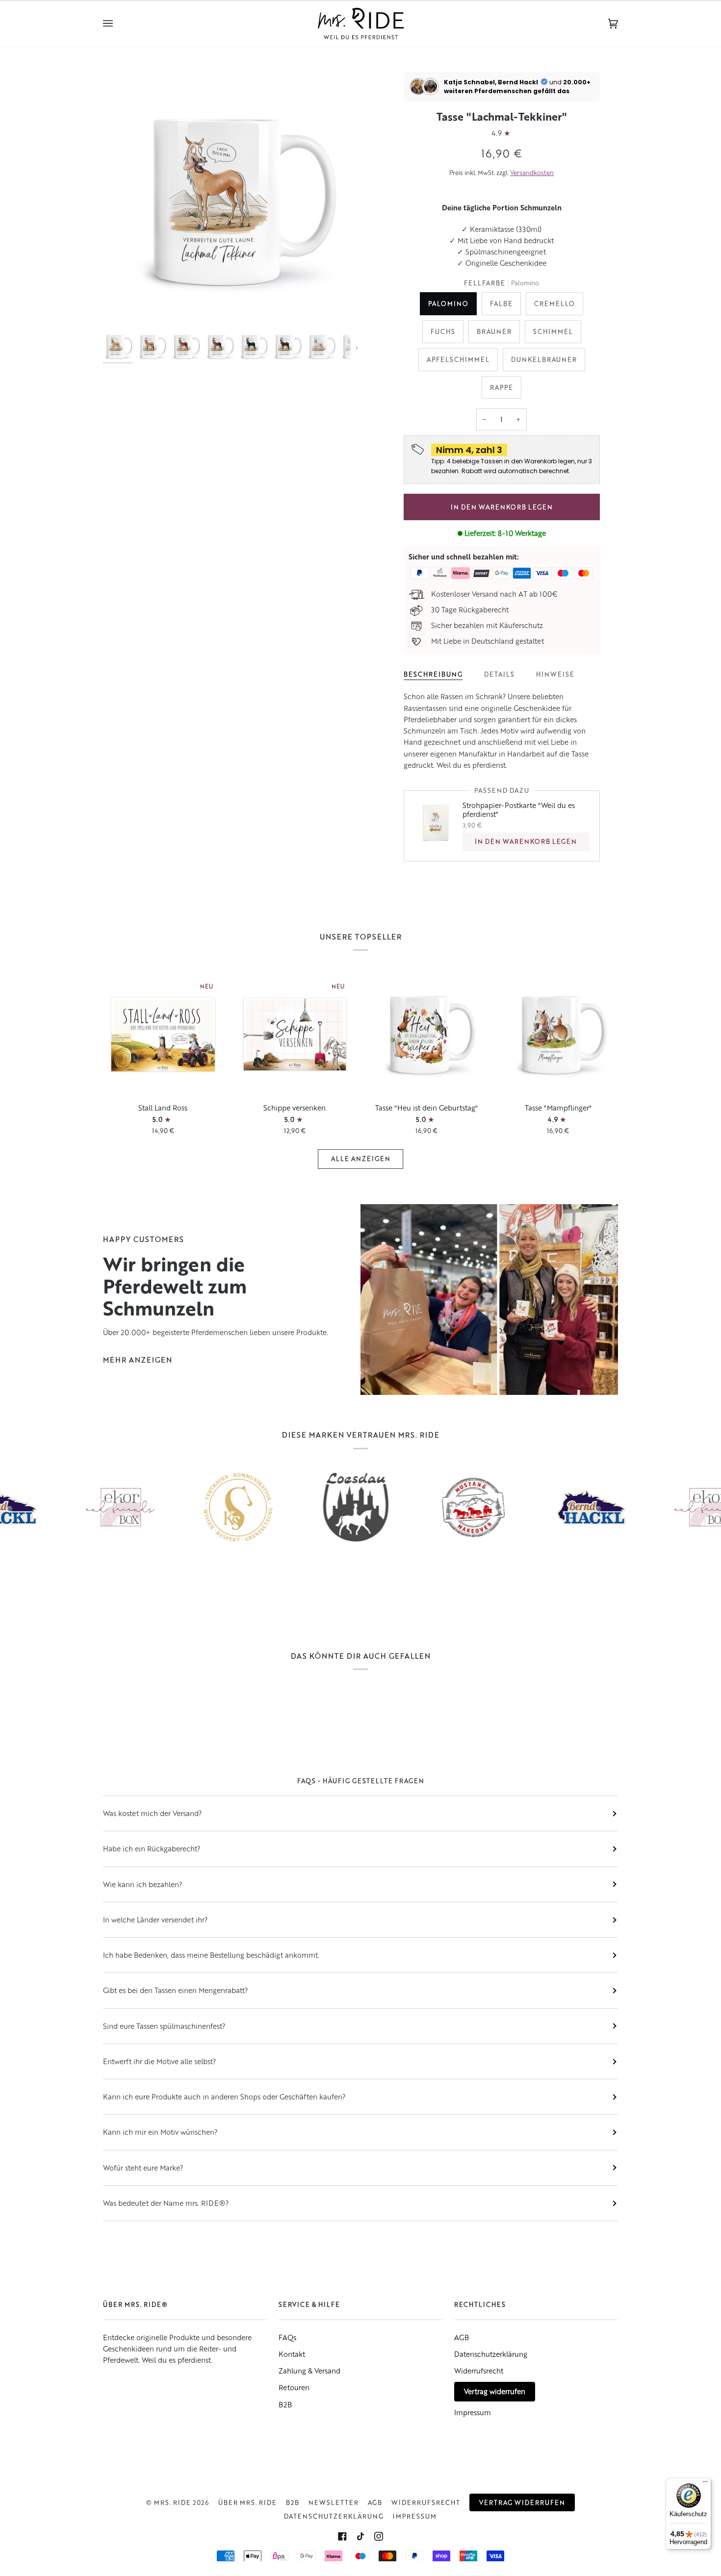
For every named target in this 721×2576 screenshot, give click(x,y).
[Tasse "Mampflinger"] (558, 1034)
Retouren (294, 2387)
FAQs (287, 2337)
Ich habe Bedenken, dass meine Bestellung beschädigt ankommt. (211, 1955)
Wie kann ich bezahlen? (142, 1884)
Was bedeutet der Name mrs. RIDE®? (166, 2203)
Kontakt (292, 2354)
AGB (462, 2337)
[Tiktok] (360, 2536)
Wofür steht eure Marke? (143, 2168)
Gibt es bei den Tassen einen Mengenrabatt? (175, 1990)
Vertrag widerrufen (495, 2391)
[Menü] (705, 2484)
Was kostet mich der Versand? (152, 1813)
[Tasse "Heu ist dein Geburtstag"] (426, 1034)
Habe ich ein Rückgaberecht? (152, 1848)
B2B (285, 2404)
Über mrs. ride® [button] (135, 2304)
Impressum (473, 2412)
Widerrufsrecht (479, 2371)
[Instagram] (379, 2536)
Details (499, 674)
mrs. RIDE (172, 2502)
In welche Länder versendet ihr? (155, 1919)
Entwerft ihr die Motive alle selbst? (159, 2061)
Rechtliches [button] (480, 2304)
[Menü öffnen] (118, 24)
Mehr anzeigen (138, 1360)
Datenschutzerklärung (491, 2354)
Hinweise (555, 674)
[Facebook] (342, 2536)
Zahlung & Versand (309, 2371)
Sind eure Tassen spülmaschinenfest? (164, 2026)
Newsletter (334, 2502)
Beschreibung (433, 674)
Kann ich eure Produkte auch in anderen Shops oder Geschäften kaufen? (224, 2096)
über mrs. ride (247, 2502)
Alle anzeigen (361, 1159)
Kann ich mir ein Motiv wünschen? (160, 2132)
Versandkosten (532, 173)
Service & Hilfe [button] (309, 2304)
